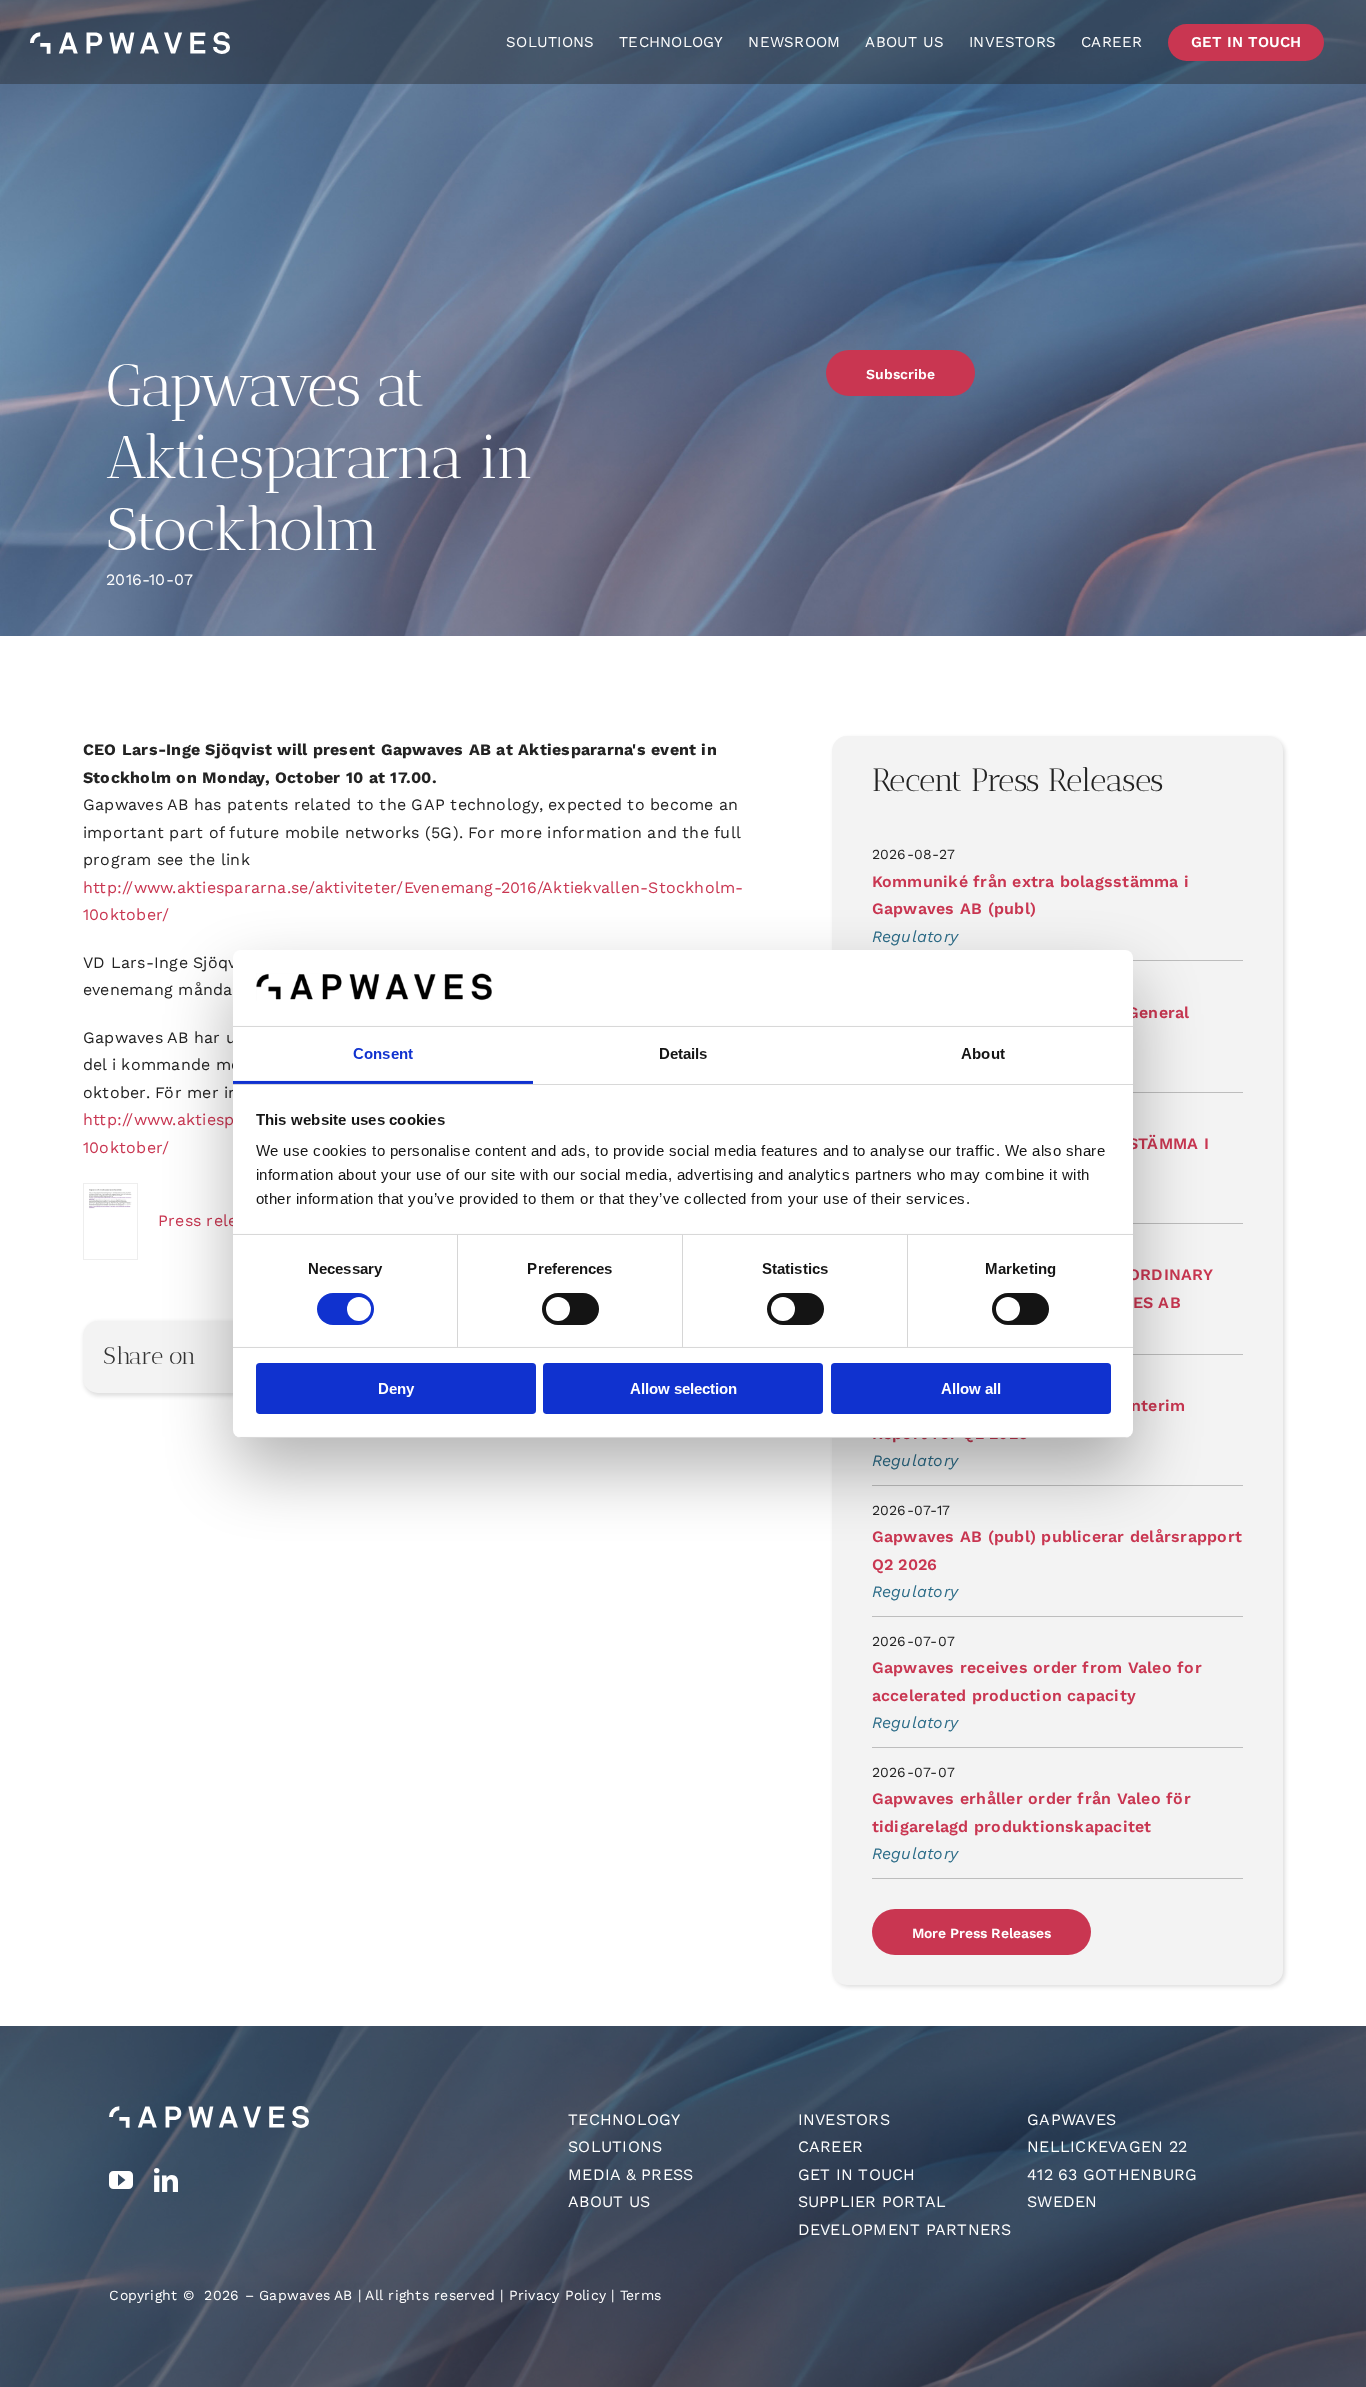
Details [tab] (683, 1053)
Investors (844, 2119)
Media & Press (630, 2174)
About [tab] (983, 1053)
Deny (396, 1388)
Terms (640, 2295)
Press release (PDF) (236, 1220)
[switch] (570, 1309)
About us (609, 2201)
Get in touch (857, 2174)
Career (830, 2146)
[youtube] (121, 2180)
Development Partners (905, 2229)
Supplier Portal (872, 2201)
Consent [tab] (383, 1053)
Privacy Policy (557, 2295)
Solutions (615, 2146)
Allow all (971, 1388)
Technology (624, 2119)
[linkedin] (166, 2180)
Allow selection (683, 1388)
